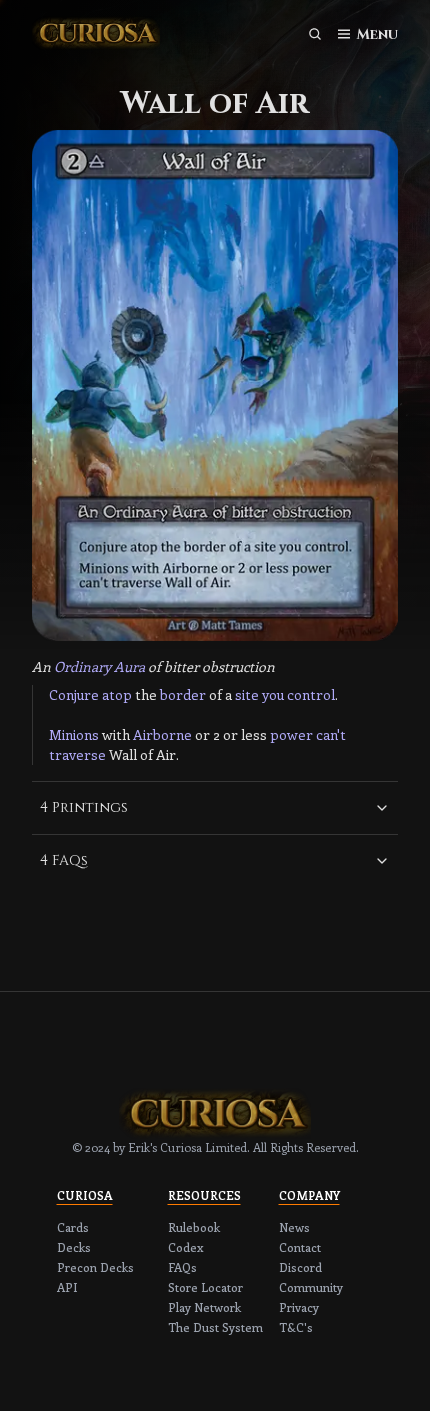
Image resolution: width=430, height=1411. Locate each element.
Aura (129, 666)
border (183, 694)
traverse (77, 754)
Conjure (74, 694)
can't (331, 734)
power (291, 734)
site (247, 694)
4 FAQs (64, 860)
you (273, 694)
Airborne (162, 734)
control (311, 694)
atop (117, 694)
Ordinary (82, 666)
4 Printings (84, 807)
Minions (74, 734)
